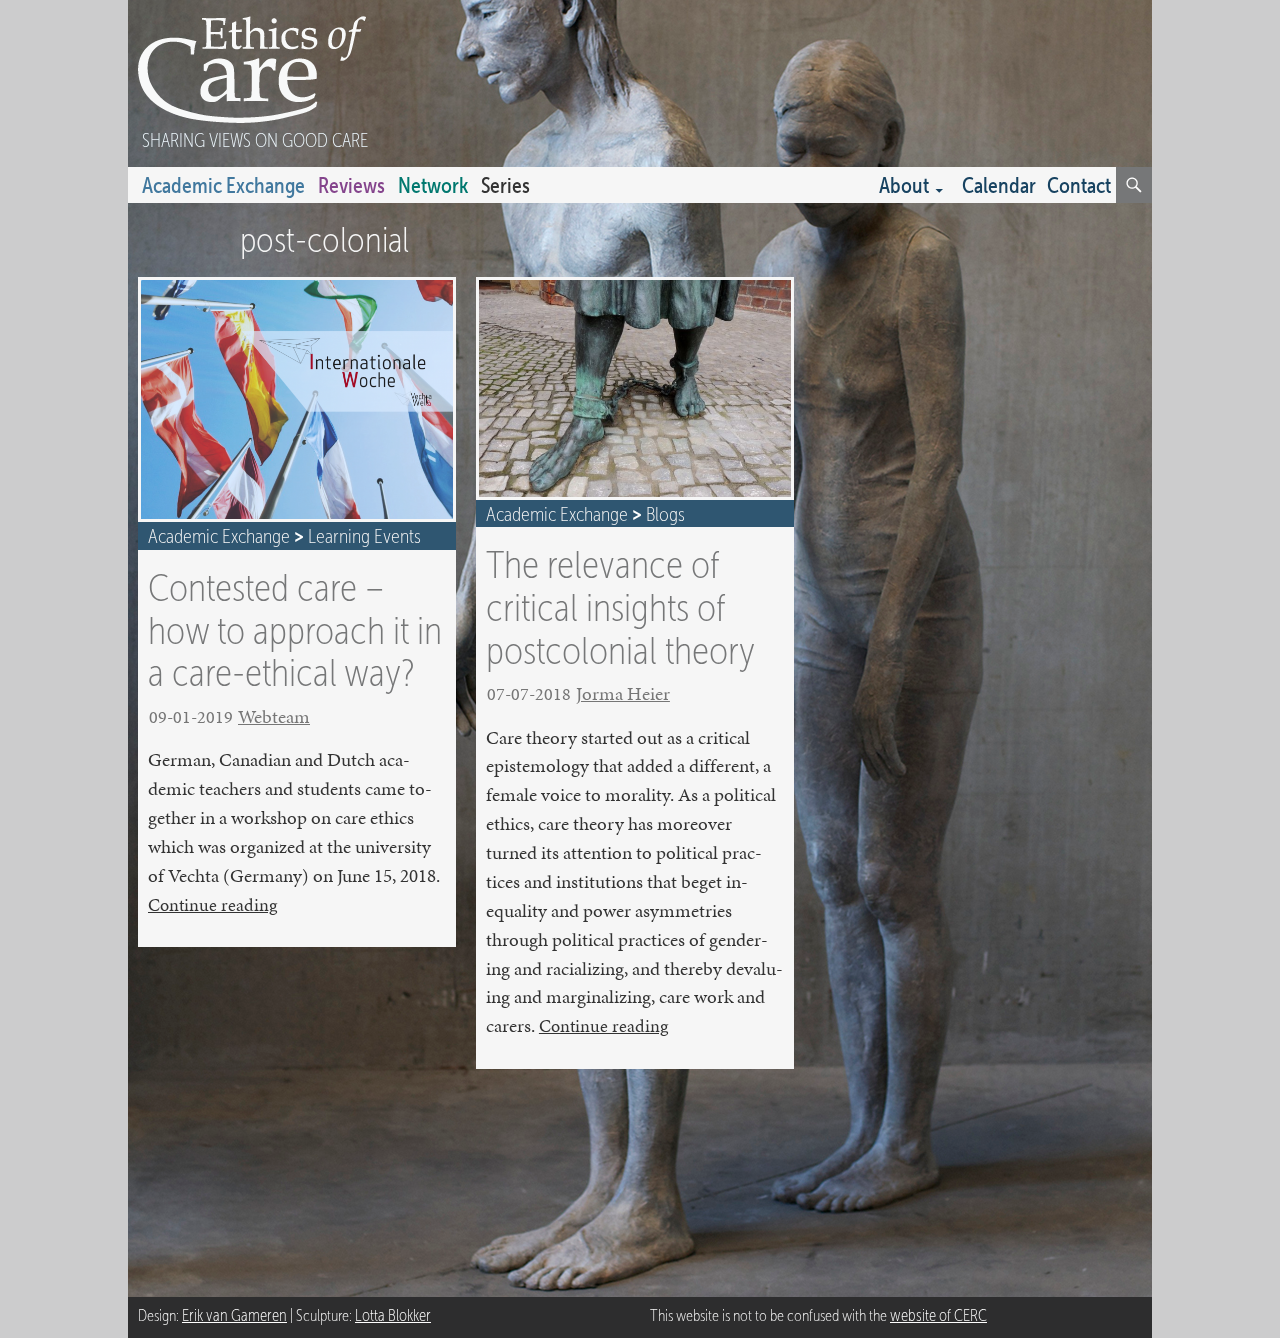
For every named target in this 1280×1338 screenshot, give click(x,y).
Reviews (351, 185)
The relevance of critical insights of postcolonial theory (620, 606)
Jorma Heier (623, 693)
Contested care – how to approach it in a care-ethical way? (295, 629)
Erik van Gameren (234, 1315)
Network (433, 185)
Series (505, 185)
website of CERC (938, 1315)
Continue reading (212, 905)
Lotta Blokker (393, 1315)
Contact (1079, 185)
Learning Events (364, 536)
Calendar (999, 185)
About (904, 185)
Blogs (665, 514)
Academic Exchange (223, 185)
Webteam (274, 716)
